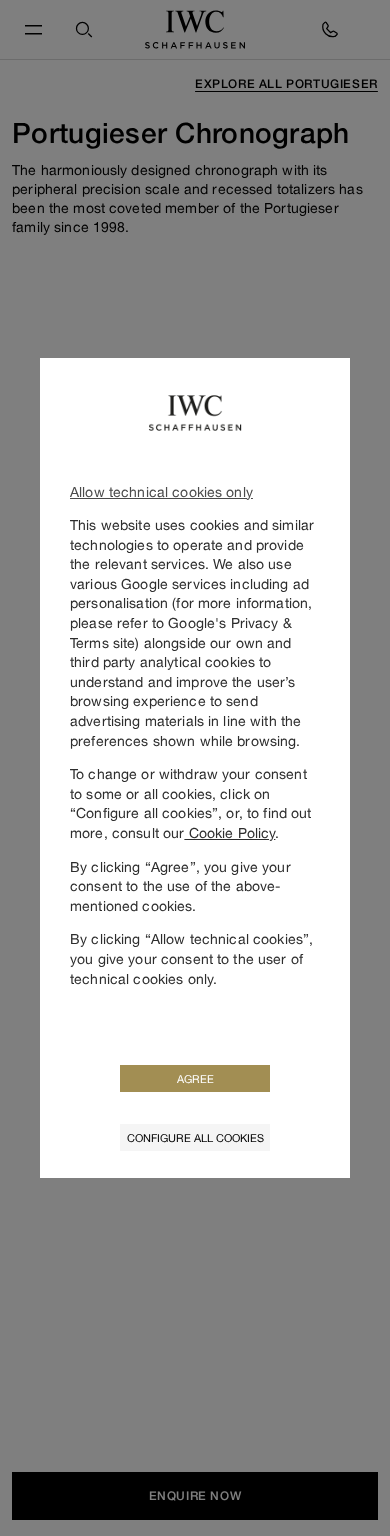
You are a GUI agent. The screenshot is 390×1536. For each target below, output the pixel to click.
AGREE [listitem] (195, 1078)
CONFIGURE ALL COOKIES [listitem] (195, 1137)
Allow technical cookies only (161, 491)
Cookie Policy (229, 832)
